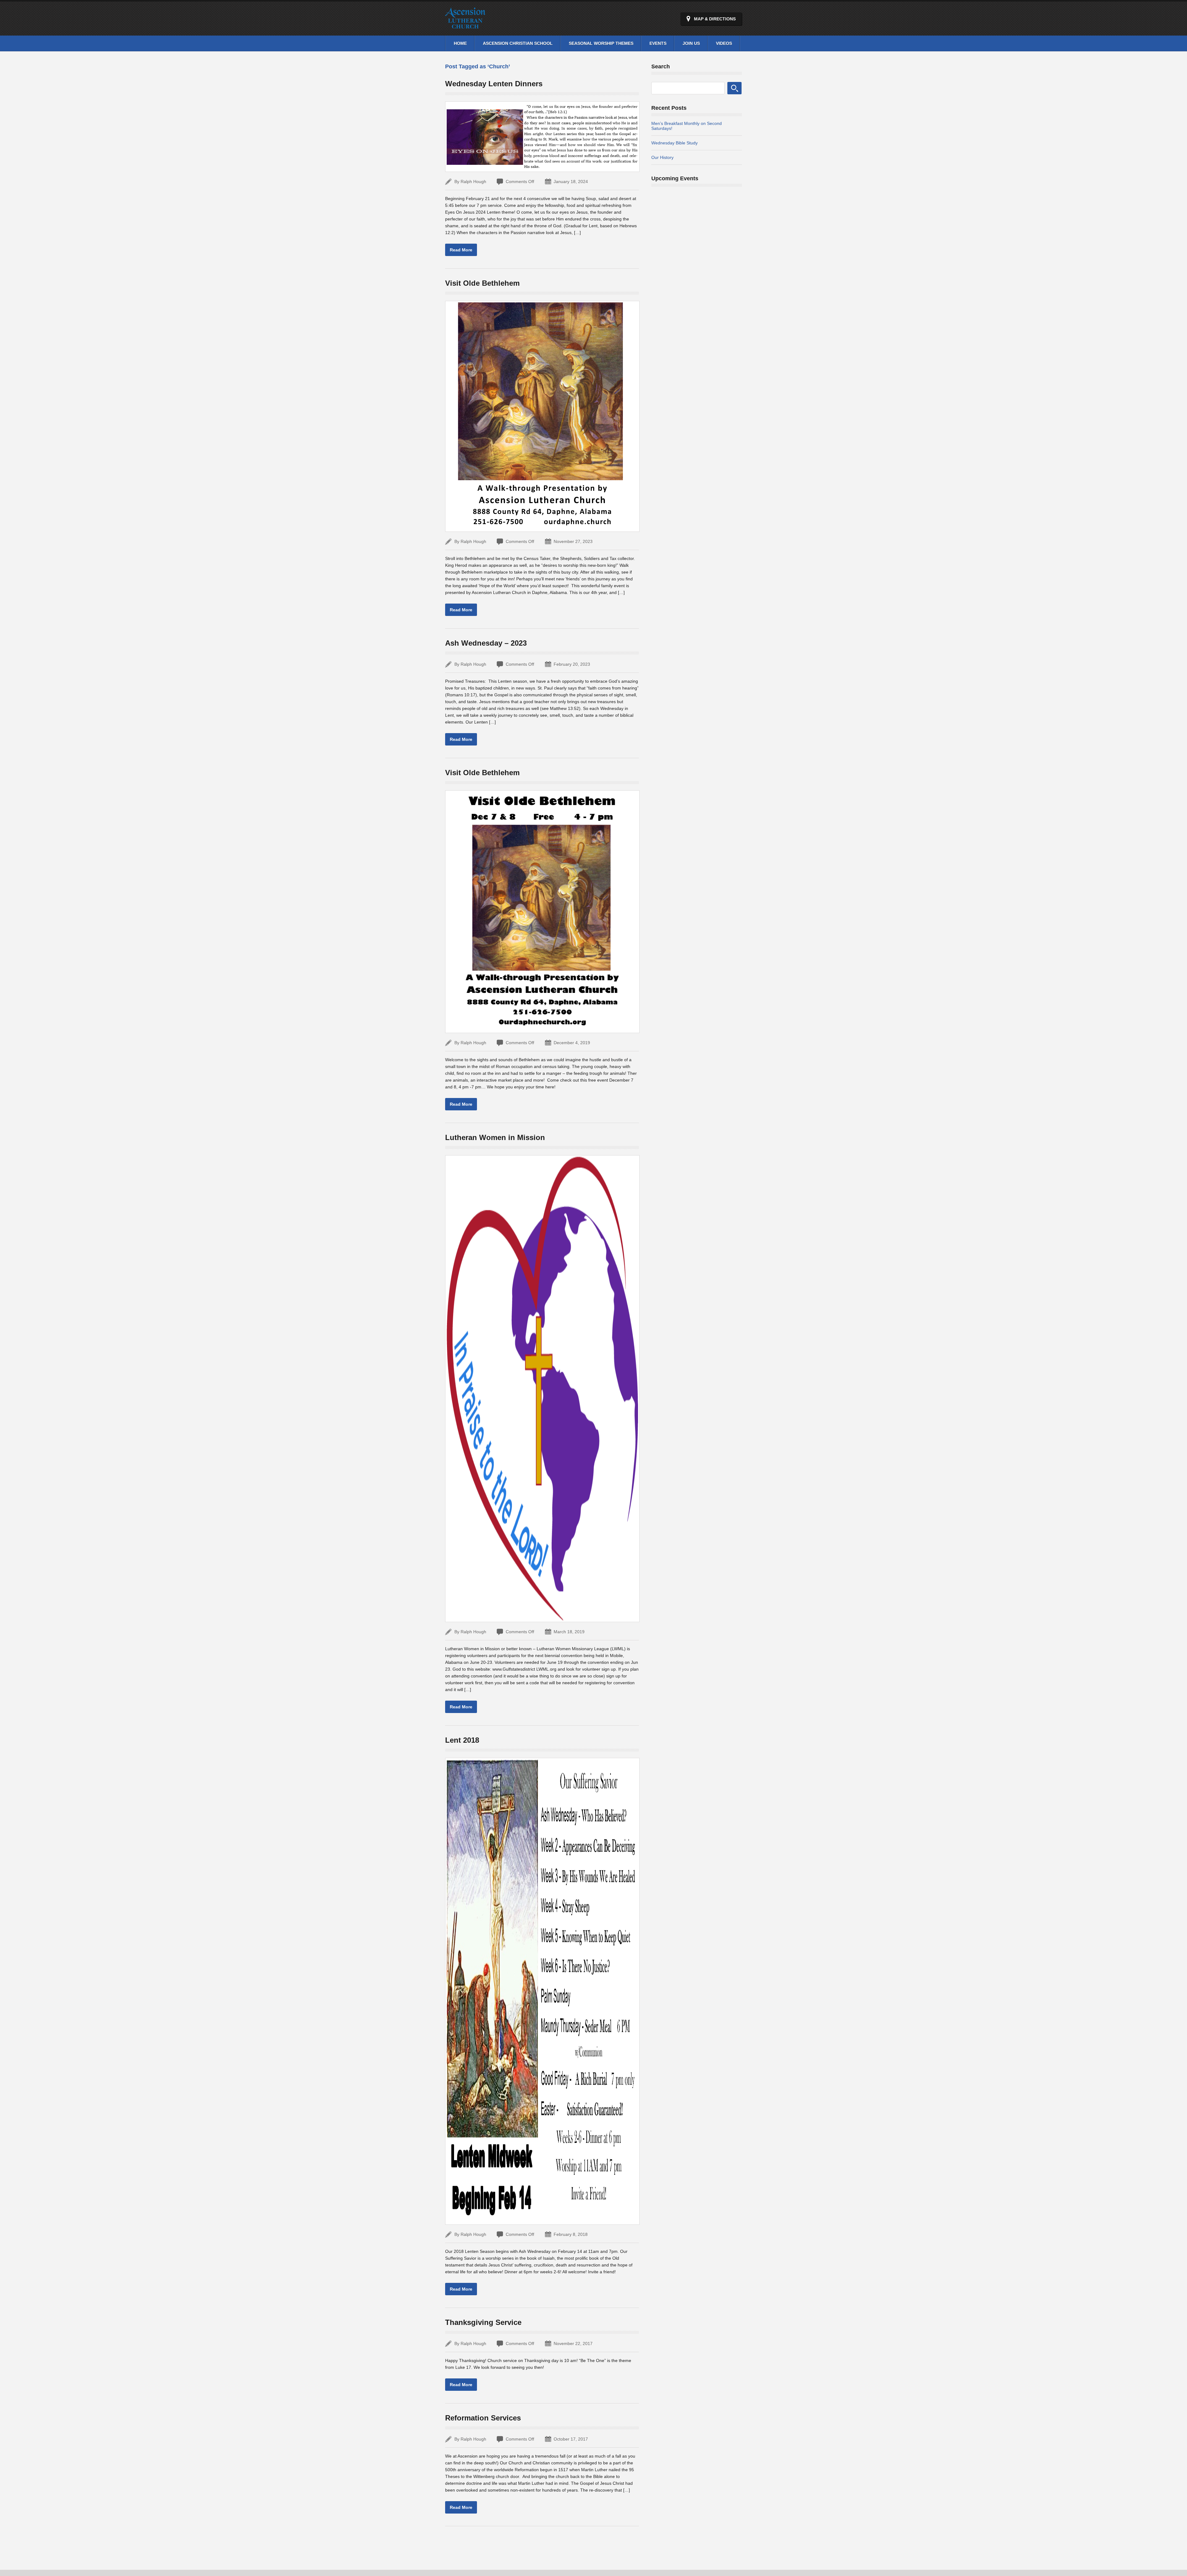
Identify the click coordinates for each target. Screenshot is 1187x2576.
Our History (662, 157)
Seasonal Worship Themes (601, 43)
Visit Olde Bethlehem (482, 283)
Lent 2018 (462, 1740)
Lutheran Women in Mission (495, 1137)
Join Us (691, 43)
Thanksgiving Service (483, 2322)
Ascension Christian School (518, 43)
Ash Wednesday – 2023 (486, 643)
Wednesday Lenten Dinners (494, 84)
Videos (724, 43)
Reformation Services (483, 2418)
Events (658, 43)
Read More (461, 250)
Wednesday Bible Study (674, 143)
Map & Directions (715, 19)
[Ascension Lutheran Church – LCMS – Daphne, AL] (465, 25)
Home (460, 43)
